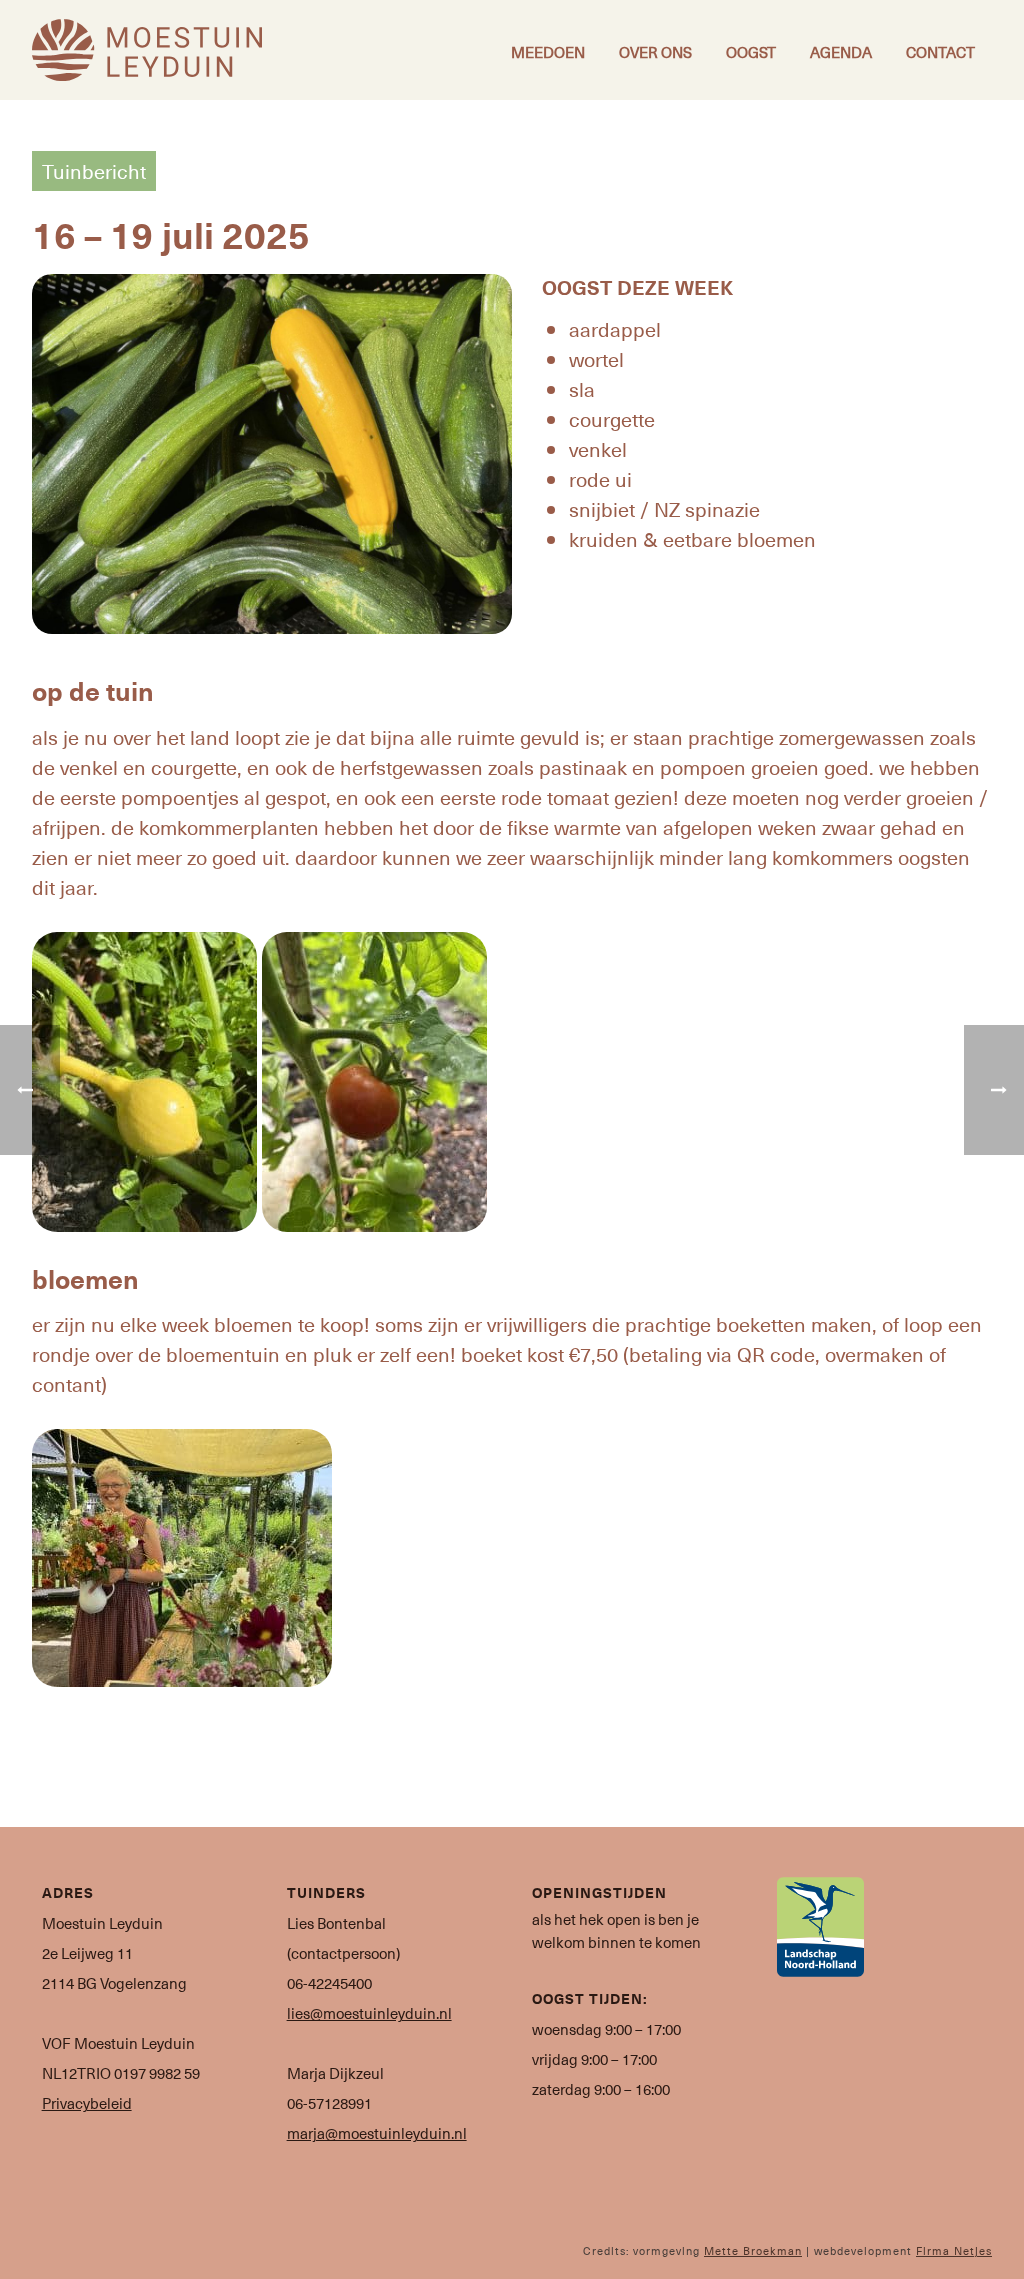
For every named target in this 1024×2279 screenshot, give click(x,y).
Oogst (751, 52)
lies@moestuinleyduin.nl (369, 2013)
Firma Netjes (954, 2250)
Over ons (655, 52)
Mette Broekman (753, 2250)
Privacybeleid (87, 2103)
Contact (940, 52)
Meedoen (548, 52)
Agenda (841, 52)
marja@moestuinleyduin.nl (377, 2133)
